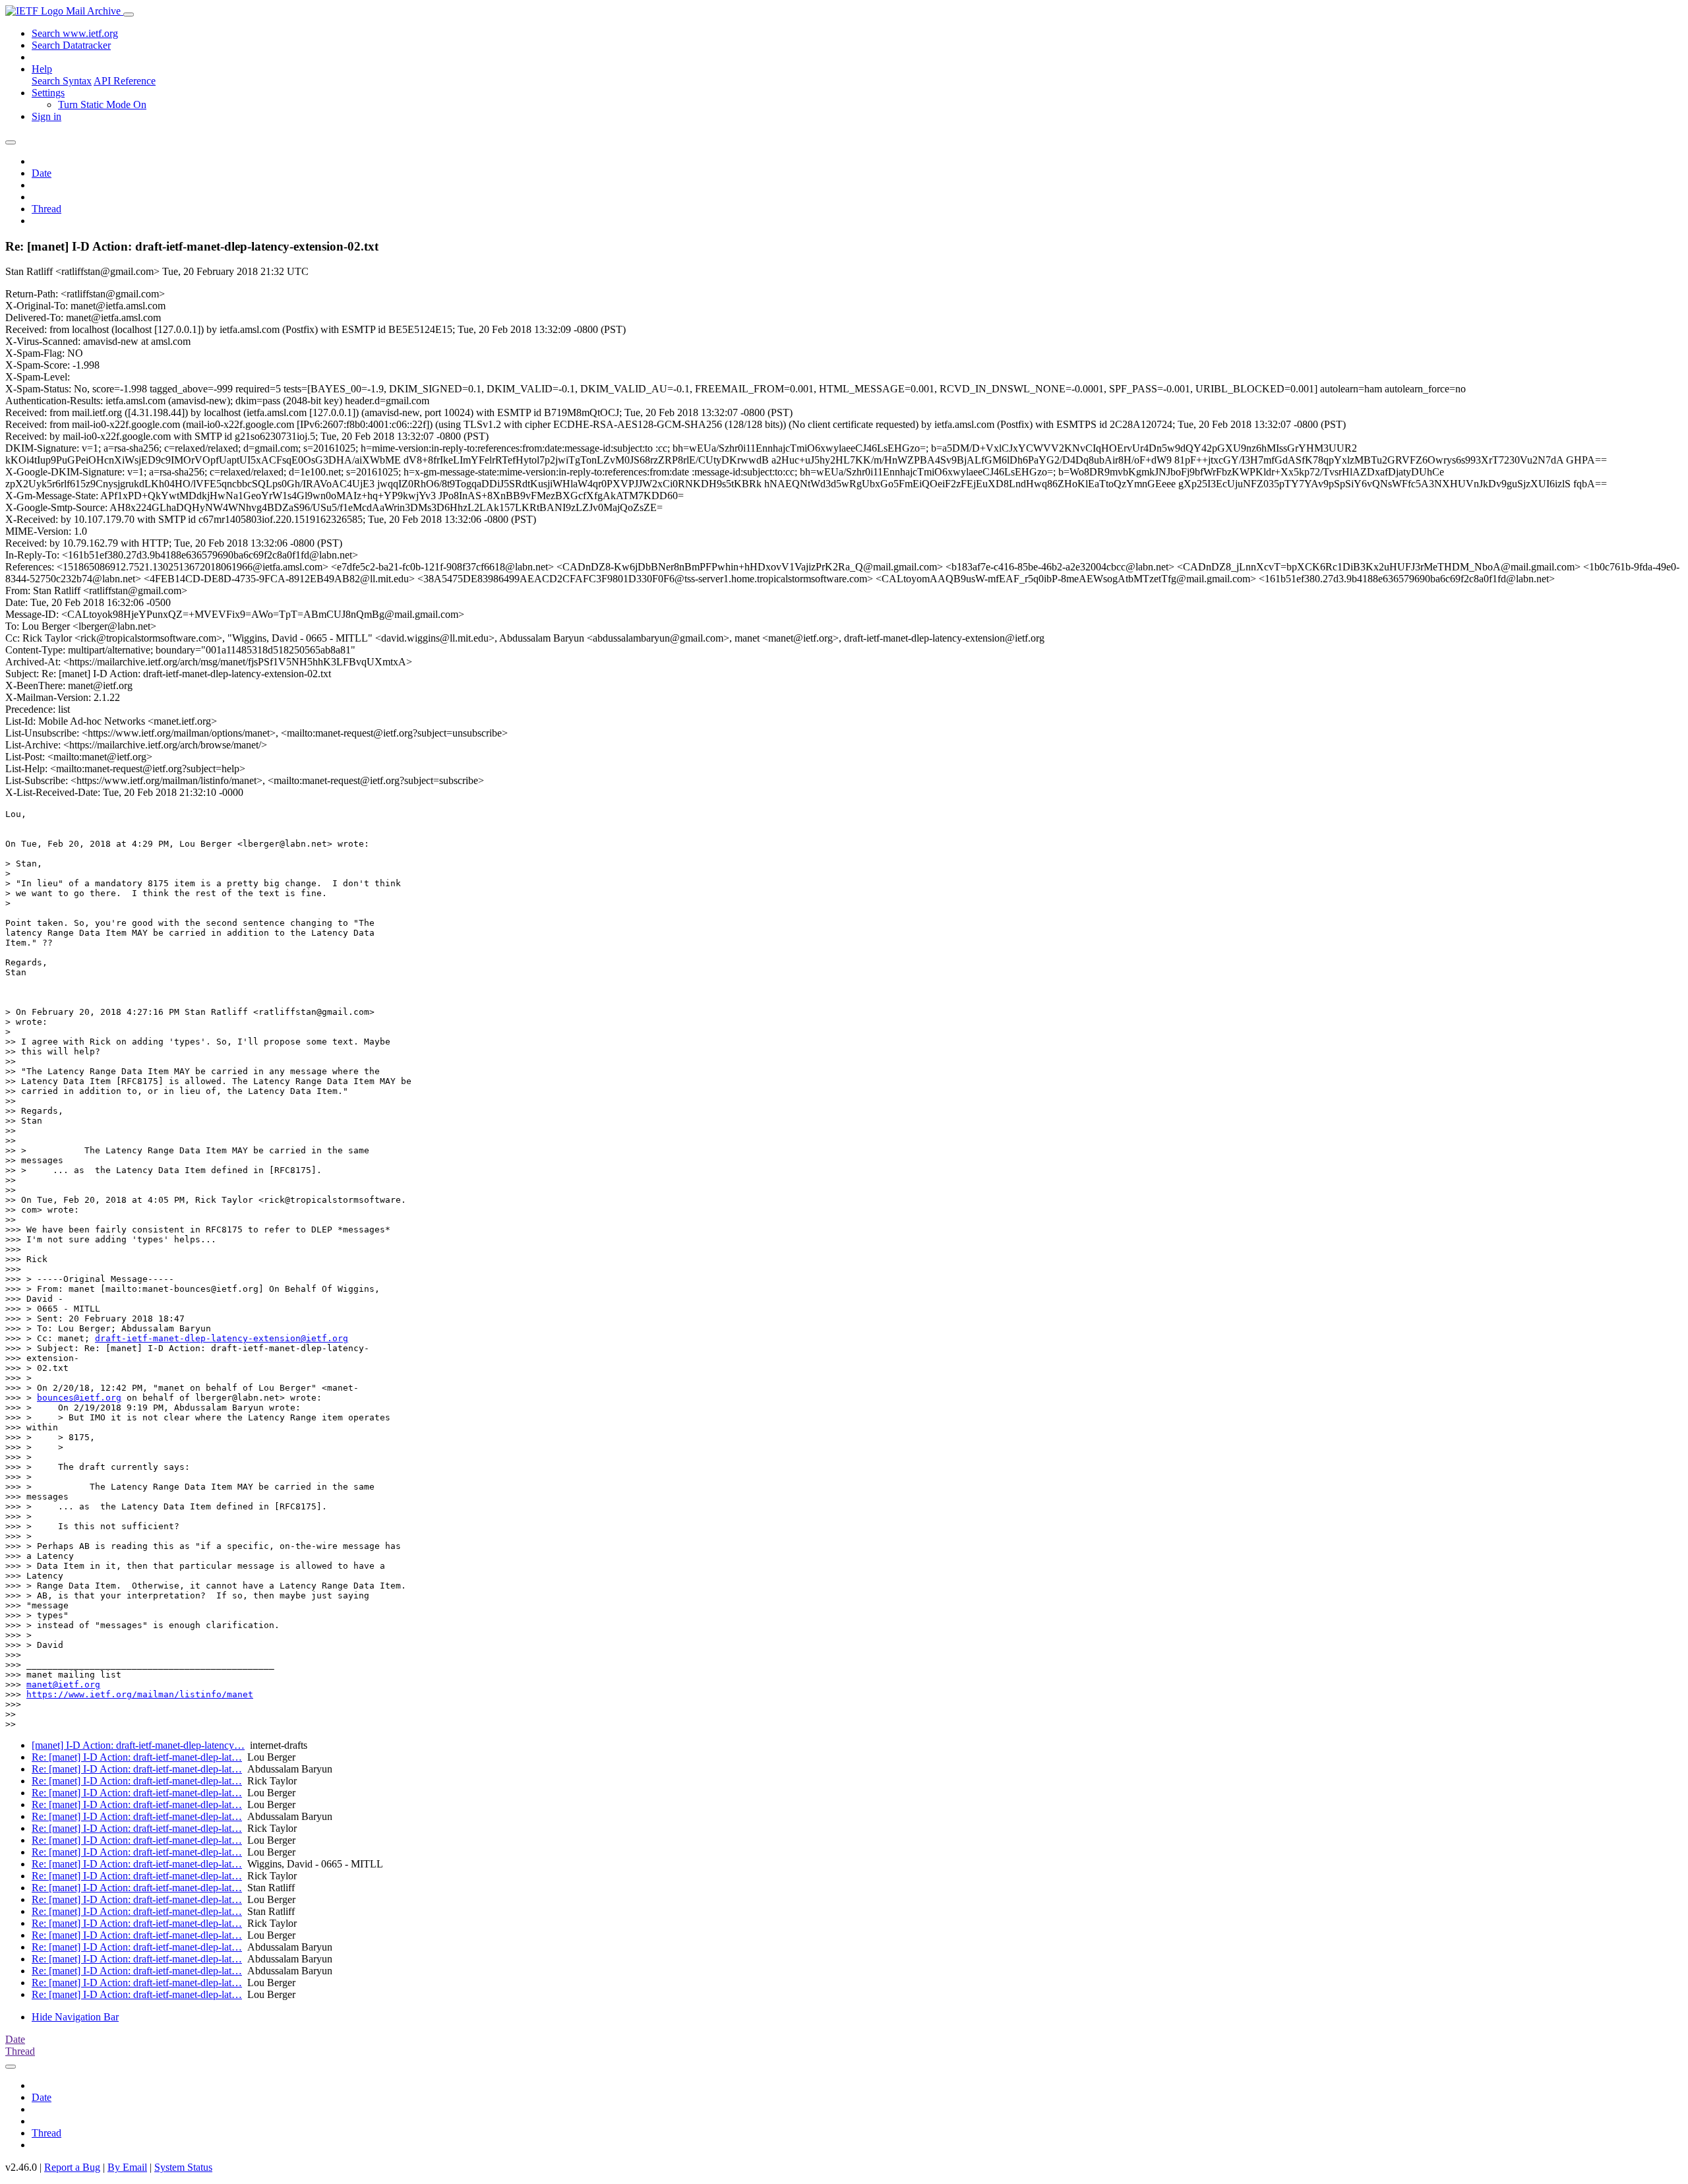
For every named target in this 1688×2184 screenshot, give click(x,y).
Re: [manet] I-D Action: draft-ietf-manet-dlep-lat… (137, 1757)
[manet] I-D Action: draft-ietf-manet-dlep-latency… (138, 1745)
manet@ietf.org (63, 1684)
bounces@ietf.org (79, 1398)
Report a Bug (72, 2167)
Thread (46, 209)
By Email (127, 2167)
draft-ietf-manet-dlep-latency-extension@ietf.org (222, 1338)
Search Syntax (62, 81)
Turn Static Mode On (102, 105)
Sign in (46, 116)
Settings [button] (48, 93)
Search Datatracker (71, 45)
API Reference (125, 81)
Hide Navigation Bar (75, 2017)
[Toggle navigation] (129, 15)
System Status (183, 2167)
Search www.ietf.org (75, 33)
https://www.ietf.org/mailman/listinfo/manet (140, 1694)
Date (42, 173)
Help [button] (42, 69)
